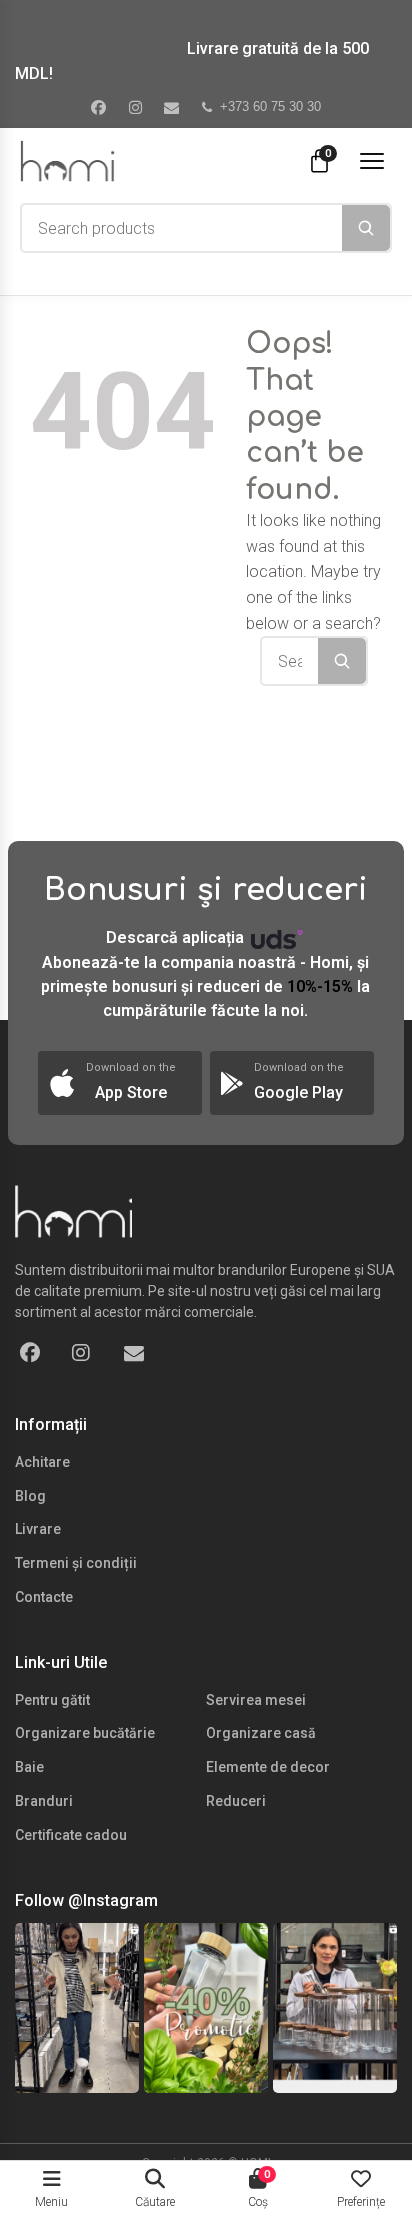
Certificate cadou (71, 1835)
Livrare (38, 1529)
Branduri (44, 1801)
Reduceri (236, 1801)
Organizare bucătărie (85, 1733)
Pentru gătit (52, 1700)
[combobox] (182, 228)
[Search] (366, 228)
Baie (29, 1767)
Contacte (44, 1597)
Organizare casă (261, 1733)
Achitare (42, 1462)
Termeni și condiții (76, 1563)
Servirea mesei (256, 1700)
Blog (30, 1496)
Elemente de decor (268, 1767)
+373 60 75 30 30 (270, 106)
